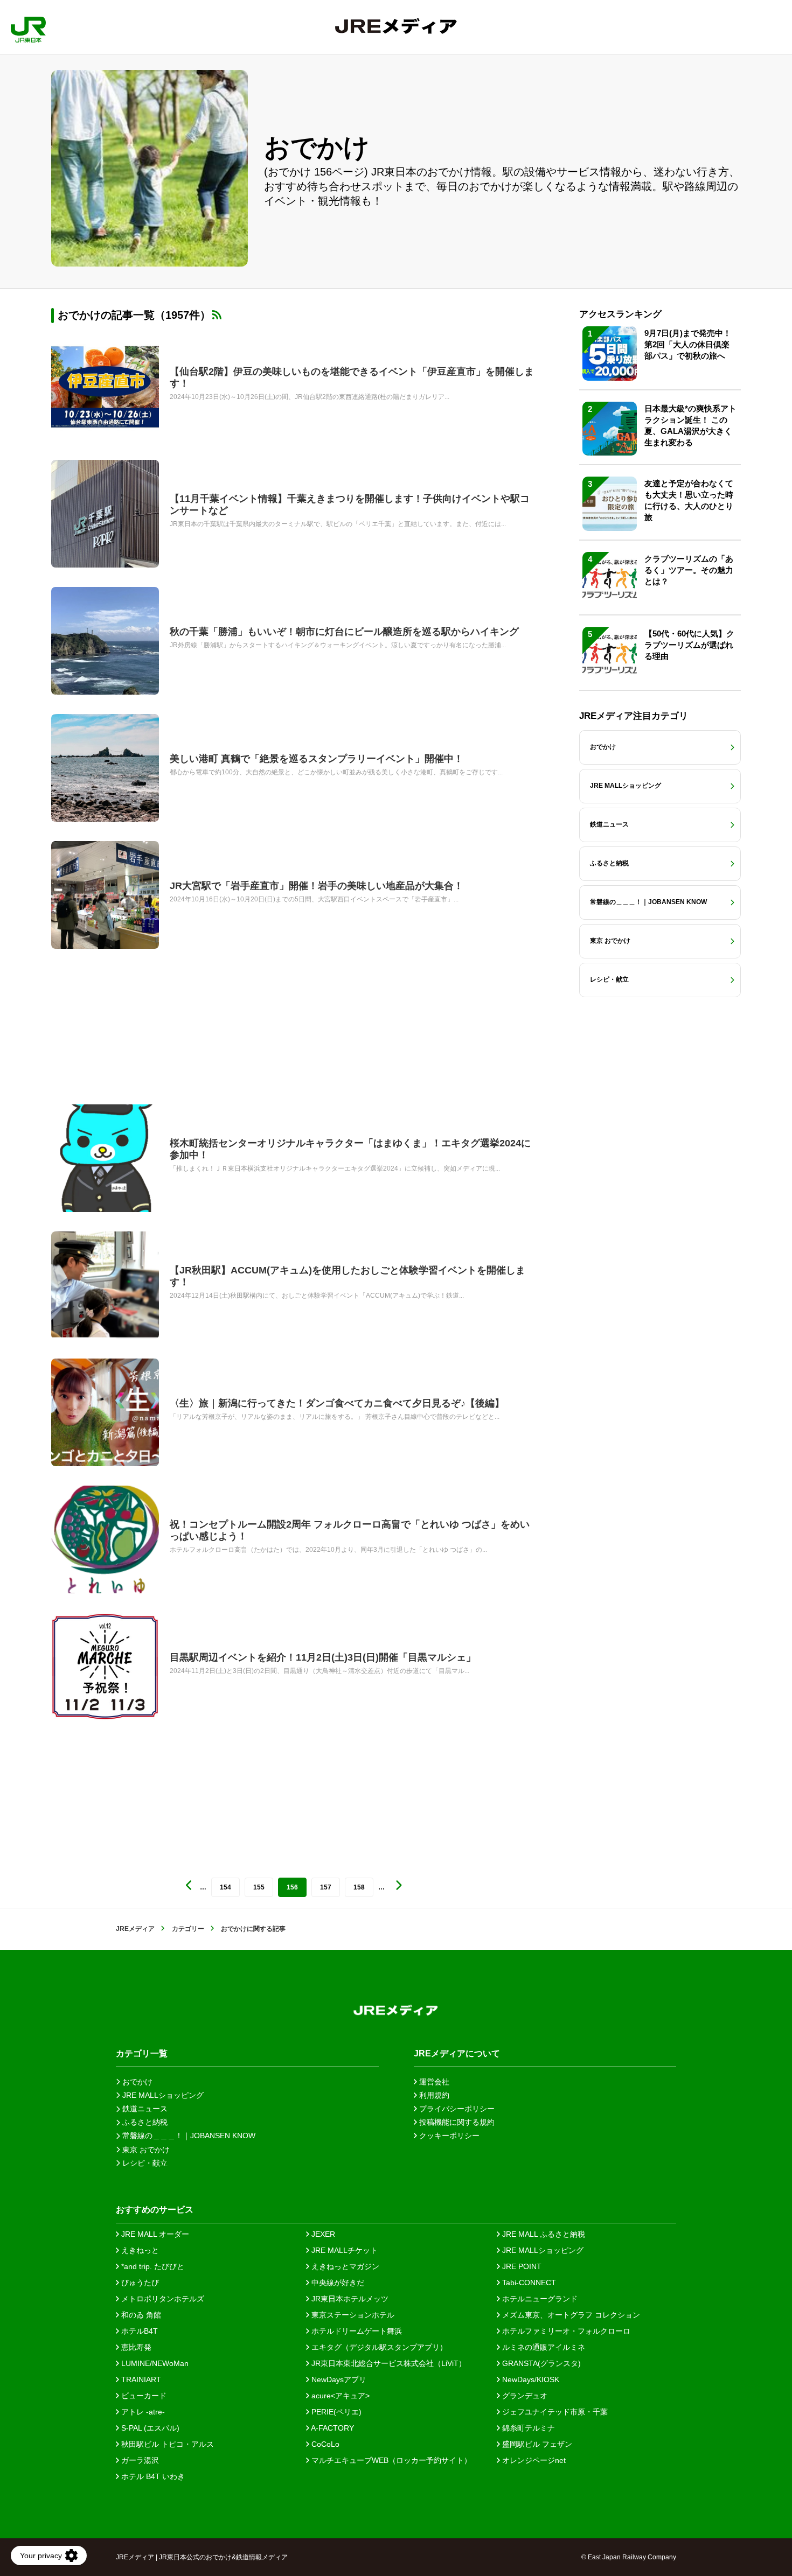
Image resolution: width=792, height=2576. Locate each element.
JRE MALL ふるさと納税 (543, 2234)
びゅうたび (139, 2283)
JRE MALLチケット (343, 2250)
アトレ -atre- (142, 2412)
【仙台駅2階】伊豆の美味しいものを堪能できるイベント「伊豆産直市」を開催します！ (352, 377)
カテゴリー (188, 1929)
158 (359, 1887)
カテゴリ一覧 (142, 2053)
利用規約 (433, 2095)
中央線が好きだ (337, 2283)
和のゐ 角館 (140, 2315)
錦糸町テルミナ (527, 2428)
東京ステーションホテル (352, 2315)
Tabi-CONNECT (528, 2283)
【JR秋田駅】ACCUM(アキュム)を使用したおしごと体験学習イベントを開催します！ (348, 1276)
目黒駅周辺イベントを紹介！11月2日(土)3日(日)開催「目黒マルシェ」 (323, 1657)
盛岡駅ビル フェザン (536, 2444)
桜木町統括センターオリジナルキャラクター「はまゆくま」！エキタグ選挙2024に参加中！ (350, 1149)
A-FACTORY (332, 2428)
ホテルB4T (138, 2331)
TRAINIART (140, 2379)
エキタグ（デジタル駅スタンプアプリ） (378, 2347)
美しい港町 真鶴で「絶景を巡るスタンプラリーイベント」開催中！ (317, 759)
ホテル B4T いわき (152, 2476)
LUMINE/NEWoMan (154, 2363)
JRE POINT (521, 2266)
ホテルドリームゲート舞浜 (356, 2331)
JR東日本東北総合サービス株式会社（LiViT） (388, 2363)
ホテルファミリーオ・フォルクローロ (565, 2331)
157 (326, 1887)
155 (259, 1887)
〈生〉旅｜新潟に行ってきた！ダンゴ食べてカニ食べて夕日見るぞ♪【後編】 (337, 1403)
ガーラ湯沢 (139, 2460)
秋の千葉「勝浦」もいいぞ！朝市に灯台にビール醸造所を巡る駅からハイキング (344, 632)
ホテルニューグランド (539, 2299)
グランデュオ (524, 2396)
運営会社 (433, 2082)
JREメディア (135, 1929)
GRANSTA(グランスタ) (540, 2363)
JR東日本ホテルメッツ (349, 2299)
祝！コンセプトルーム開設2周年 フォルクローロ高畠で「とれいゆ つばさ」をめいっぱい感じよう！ (350, 1530)
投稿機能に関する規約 (456, 2122)
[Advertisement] (294, 1027)
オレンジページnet (533, 2460)
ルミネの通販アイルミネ (543, 2347)
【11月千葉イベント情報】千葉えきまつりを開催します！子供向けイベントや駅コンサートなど (350, 505)
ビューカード (143, 2396)
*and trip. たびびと (152, 2266)
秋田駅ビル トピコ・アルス (166, 2444)
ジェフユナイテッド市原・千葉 (554, 2412)
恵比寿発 (135, 2347)
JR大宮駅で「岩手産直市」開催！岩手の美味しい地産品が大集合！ (317, 886)
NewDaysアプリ (338, 2379)
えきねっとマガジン (344, 2266)
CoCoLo (324, 2444)
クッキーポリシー (448, 2136)
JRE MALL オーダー (154, 2234)
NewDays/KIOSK (530, 2379)
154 (225, 1887)
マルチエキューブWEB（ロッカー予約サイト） (390, 2460)
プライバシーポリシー (456, 2109)
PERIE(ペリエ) (335, 2412)
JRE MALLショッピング (542, 2250)
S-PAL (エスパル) (149, 2428)
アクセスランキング (620, 314)
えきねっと (139, 2250)
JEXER (322, 2234)
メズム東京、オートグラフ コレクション (570, 2315)
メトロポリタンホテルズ (162, 2299)
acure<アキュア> (339, 2396)
